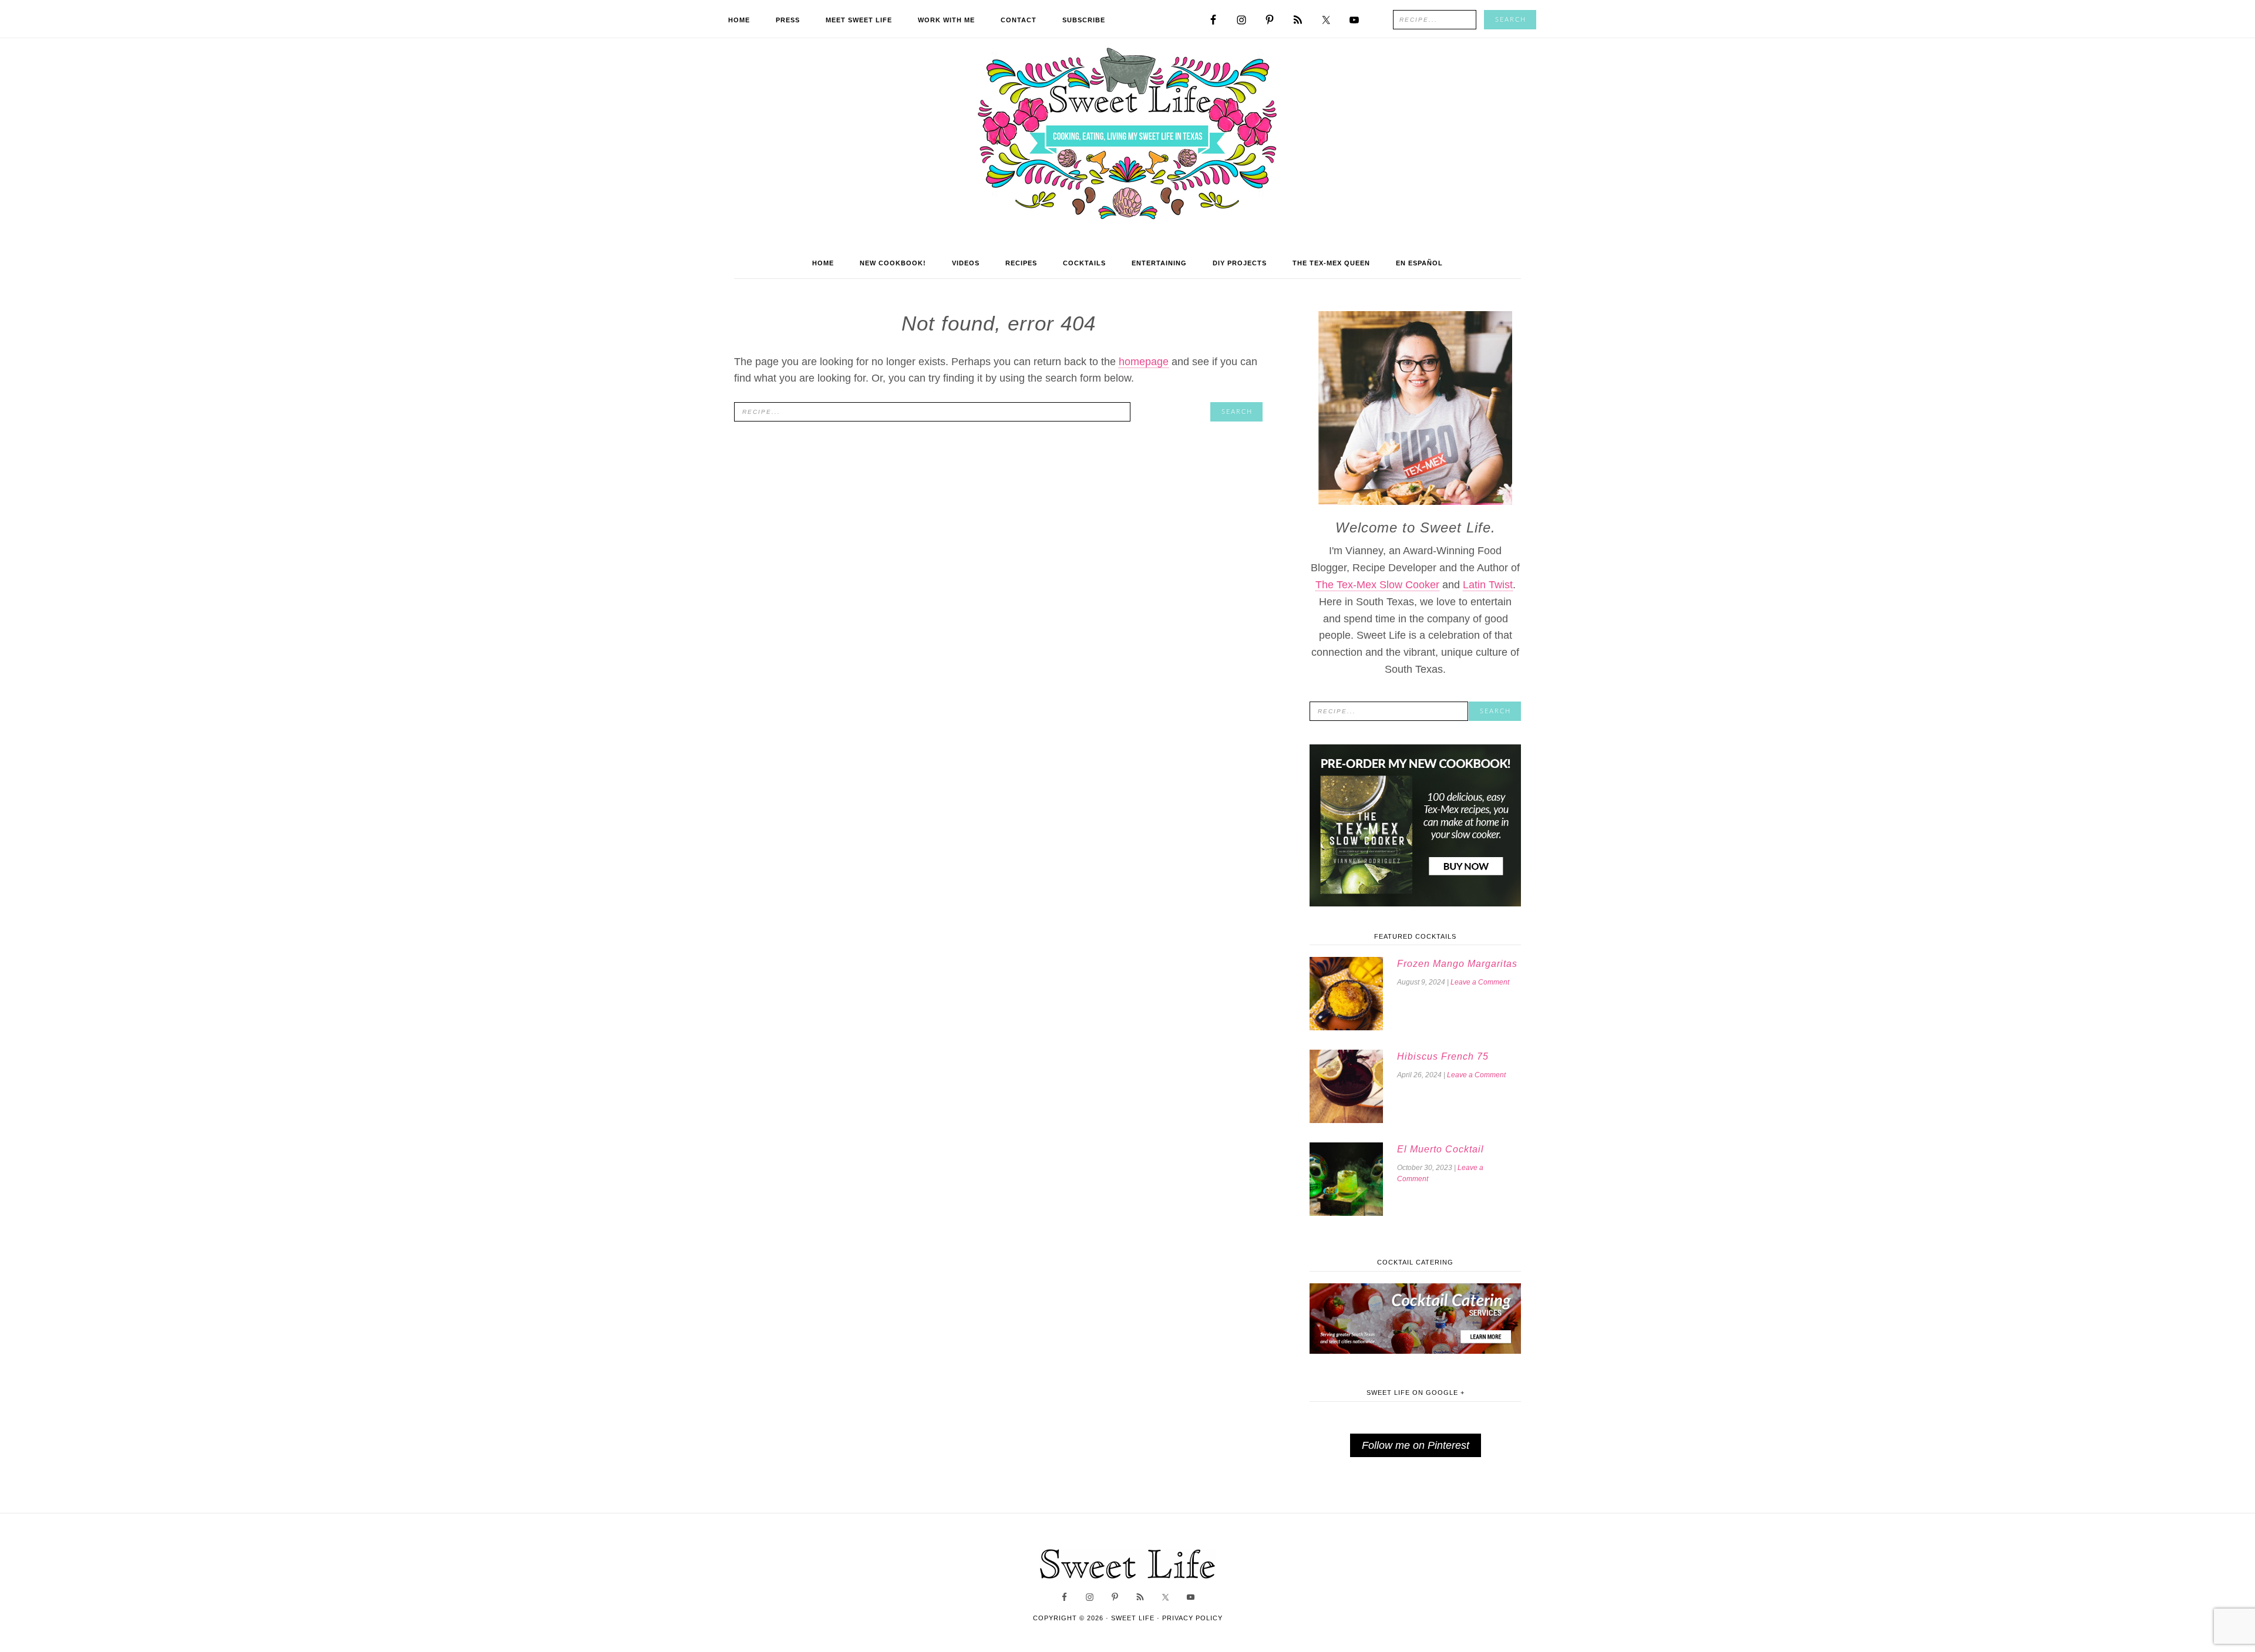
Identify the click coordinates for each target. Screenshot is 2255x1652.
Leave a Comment (1480, 982)
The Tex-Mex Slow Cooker (1377, 585)
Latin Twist (1488, 585)
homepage (1144, 362)
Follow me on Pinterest (1416, 1445)
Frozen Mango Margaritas (1457, 964)
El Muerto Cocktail (1440, 1149)
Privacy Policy (1192, 1618)
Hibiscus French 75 (1443, 1056)
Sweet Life (1128, 135)
